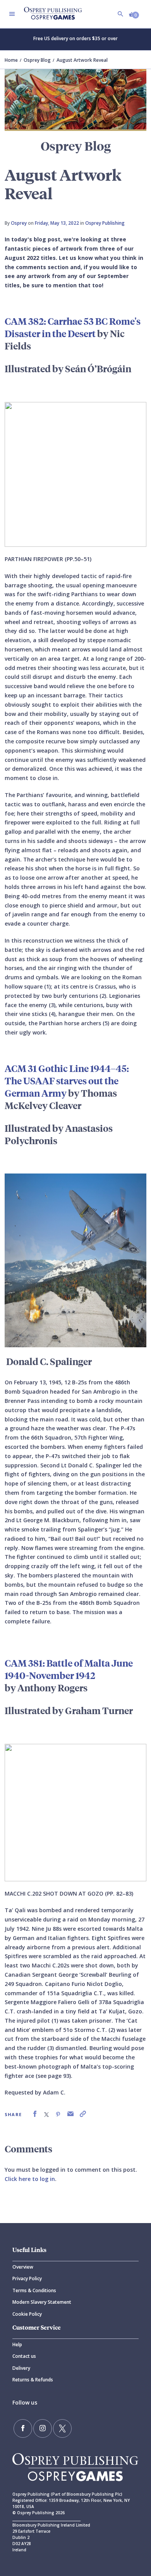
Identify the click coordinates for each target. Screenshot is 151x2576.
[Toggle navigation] (12, 14)
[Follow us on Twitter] (62, 2428)
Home (11, 60)
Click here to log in (30, 2179)
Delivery (21, 2368)
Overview (23, 2267)
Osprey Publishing (105, 223)
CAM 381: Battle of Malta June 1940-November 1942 (69, 1669)
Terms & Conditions (34, 2290)
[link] (35, 2114)
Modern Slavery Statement (42, 2302)
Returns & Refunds (33, 2380)
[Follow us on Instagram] (43, 2428)
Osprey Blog (37, 60)
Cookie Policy (27, 2314)
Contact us (24, 2356)
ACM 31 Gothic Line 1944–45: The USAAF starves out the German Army (67, 1080)
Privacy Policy (27, 2278)
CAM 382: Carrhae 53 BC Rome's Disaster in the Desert (73, 327)
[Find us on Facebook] (23, 2428)
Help (17, 2345)
